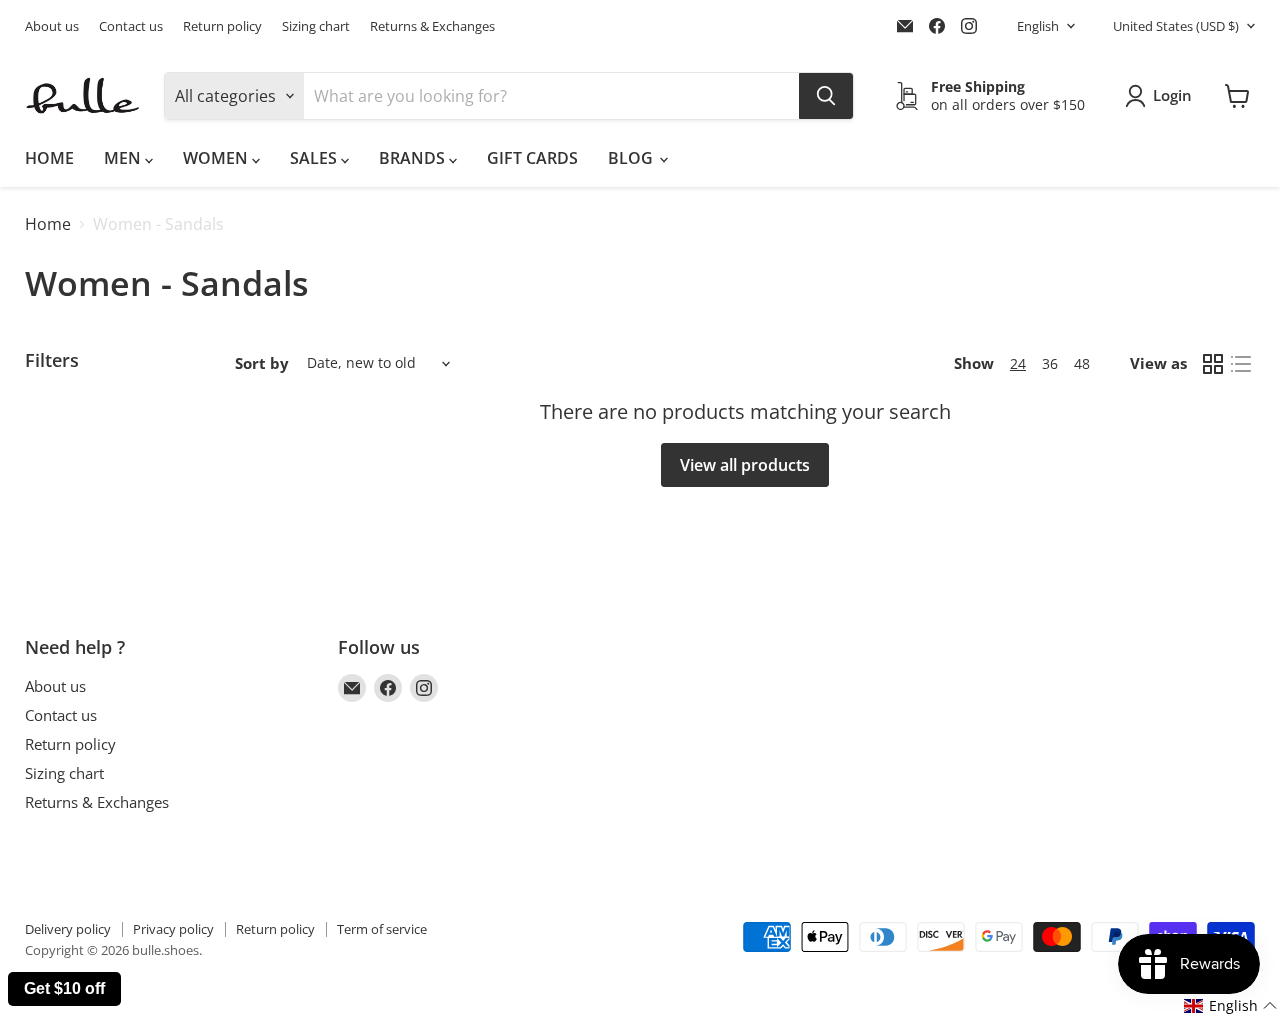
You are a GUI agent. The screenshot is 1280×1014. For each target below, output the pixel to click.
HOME (49, 158)
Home (48, 224)
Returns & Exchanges (432, 26)
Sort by (262, 363)
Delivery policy (68, 929)
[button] (1231, 1006)
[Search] (826, 96)
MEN (124, 158)
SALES (315, 158)
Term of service (382, 929)
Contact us (131, 26)
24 (1018, 363)
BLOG (632, 158)
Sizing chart (316, 26)
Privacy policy (173, 929)
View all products (745, 465)
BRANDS (414, 158)
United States (1176, 26)
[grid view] (1213, 364)
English (1038, 26)
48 (1082, 363)
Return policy (222, 26)
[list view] (1241, 364)
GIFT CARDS (532, 158)
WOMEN (217, 158)
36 (1050, 363)
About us (52, 26)
